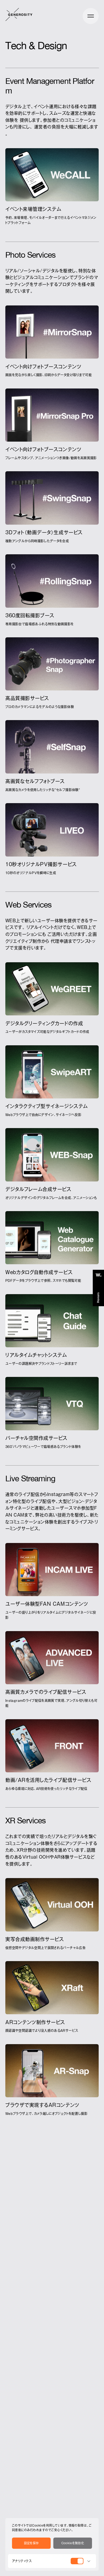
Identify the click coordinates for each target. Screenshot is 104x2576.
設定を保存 (31, 2543)
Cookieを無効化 (73, 2543)
